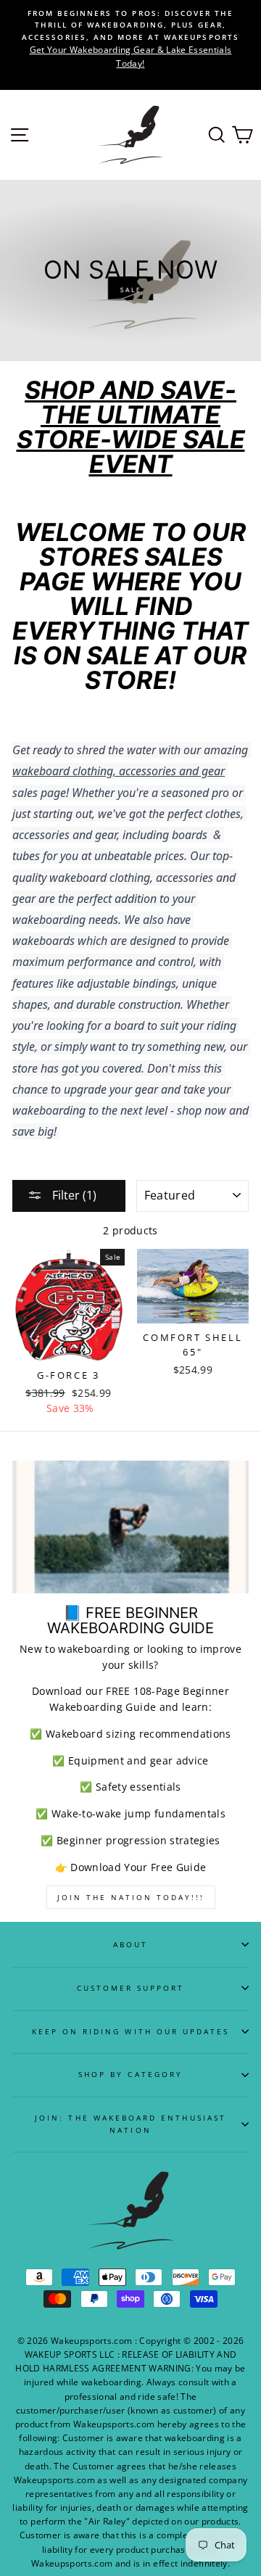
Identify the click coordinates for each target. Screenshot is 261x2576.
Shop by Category (130, 2074)
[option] (130, 39)
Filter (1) (73, 1195)
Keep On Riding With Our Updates (131, 2031)
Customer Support (131, 1988)
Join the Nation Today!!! (131, 1897)
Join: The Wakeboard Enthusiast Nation (130, 2123)
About (130, 1944)
